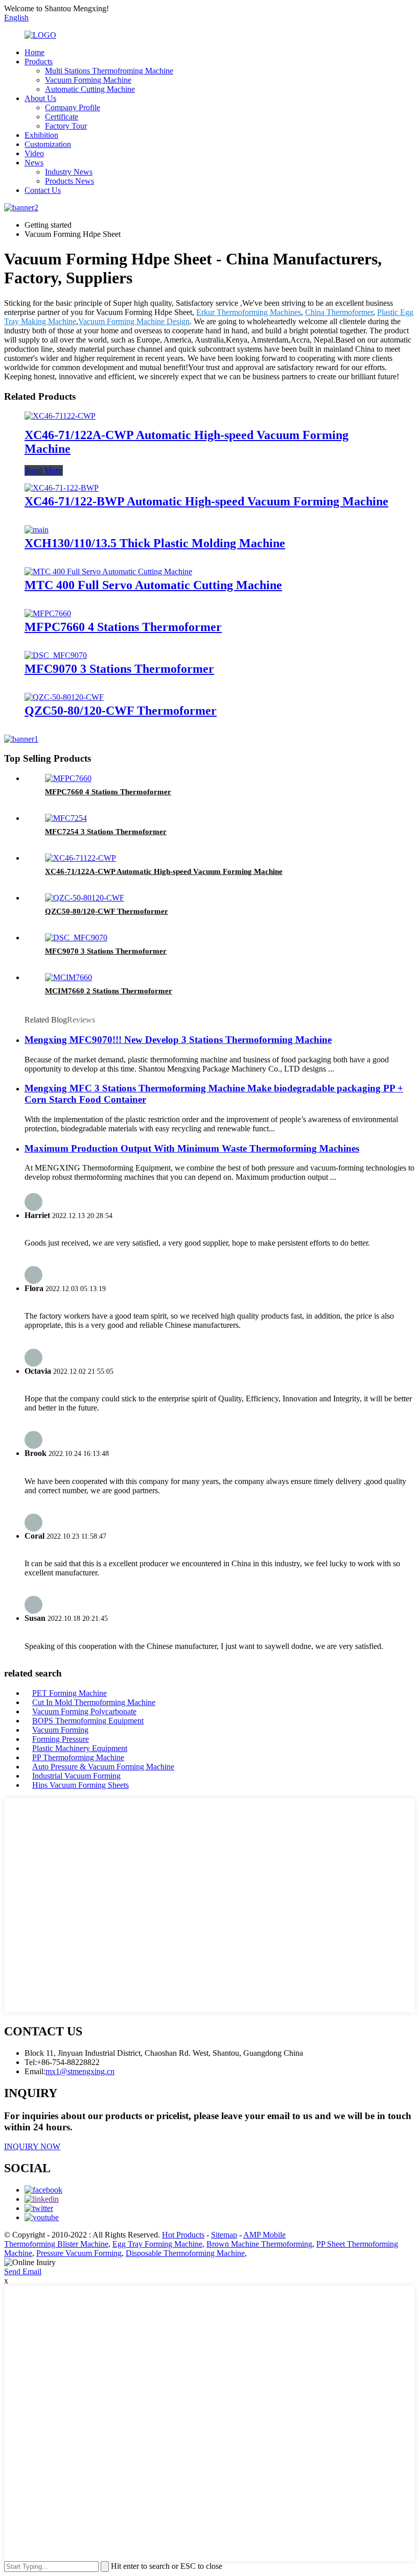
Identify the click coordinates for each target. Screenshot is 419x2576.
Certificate (62, 117)
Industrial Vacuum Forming (76, 1776)
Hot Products (183, 2235)
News (34, 163)
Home (34, 52)
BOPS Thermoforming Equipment (88, 1721)
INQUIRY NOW (32, 2146)
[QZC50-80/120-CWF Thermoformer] (64, 697)
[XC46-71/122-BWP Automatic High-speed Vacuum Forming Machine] (62, 488)
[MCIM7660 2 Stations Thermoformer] (68, 977)
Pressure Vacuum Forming (79, 2253)
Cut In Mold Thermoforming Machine (94, 1702)
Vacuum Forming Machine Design (134, 321)
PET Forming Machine (69, 1693)
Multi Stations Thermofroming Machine (109, 71)
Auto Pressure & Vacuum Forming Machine (103, 1767)
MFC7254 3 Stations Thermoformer (106, 832)
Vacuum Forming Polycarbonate (84, 1711)
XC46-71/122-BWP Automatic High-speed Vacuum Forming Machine (206, 501)
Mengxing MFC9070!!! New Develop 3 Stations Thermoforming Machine (178, 1040)
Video (34, 153)
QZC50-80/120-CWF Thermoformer (121, 711)
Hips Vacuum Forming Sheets (80, 1785)
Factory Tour (66, 126)
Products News (69, 181)
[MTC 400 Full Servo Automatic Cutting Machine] (108, 572)
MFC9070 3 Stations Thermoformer (119, 669)
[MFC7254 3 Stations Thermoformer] (66, 818)
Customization (48, 144)
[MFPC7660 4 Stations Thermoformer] (48, 613)
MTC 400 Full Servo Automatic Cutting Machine (153, 585)
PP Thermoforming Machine (78, 1757)
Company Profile (73, 107)
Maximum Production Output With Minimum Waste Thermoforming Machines (192, 1148)
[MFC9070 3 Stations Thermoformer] (56, 655)
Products (39, 62)
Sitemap (224, 2235)
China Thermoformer (339, 312)
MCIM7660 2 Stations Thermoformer (109, 991)
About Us (40, 98)
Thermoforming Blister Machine (56, 2244)
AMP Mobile (264, 2235)
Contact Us (43, 190)
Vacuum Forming (60, 1730)
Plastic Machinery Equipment (80, 1748)
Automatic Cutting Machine (90, 89)
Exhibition (41, 135)
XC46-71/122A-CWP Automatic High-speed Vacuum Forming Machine (164, 871)
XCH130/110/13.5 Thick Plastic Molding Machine (155, 543)
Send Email (23, 2271)
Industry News (69, 172)
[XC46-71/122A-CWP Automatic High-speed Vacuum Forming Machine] (60, 416)
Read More (44, 470)
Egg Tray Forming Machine (157, 2244)
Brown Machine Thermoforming (259, 2244)
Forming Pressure (61, 1739)
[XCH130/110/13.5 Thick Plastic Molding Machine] (37, 530)
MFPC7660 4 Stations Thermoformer (123, 627)
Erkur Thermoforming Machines (249, 312)
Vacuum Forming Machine (88, 80)
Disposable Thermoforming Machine (185, 2253)
